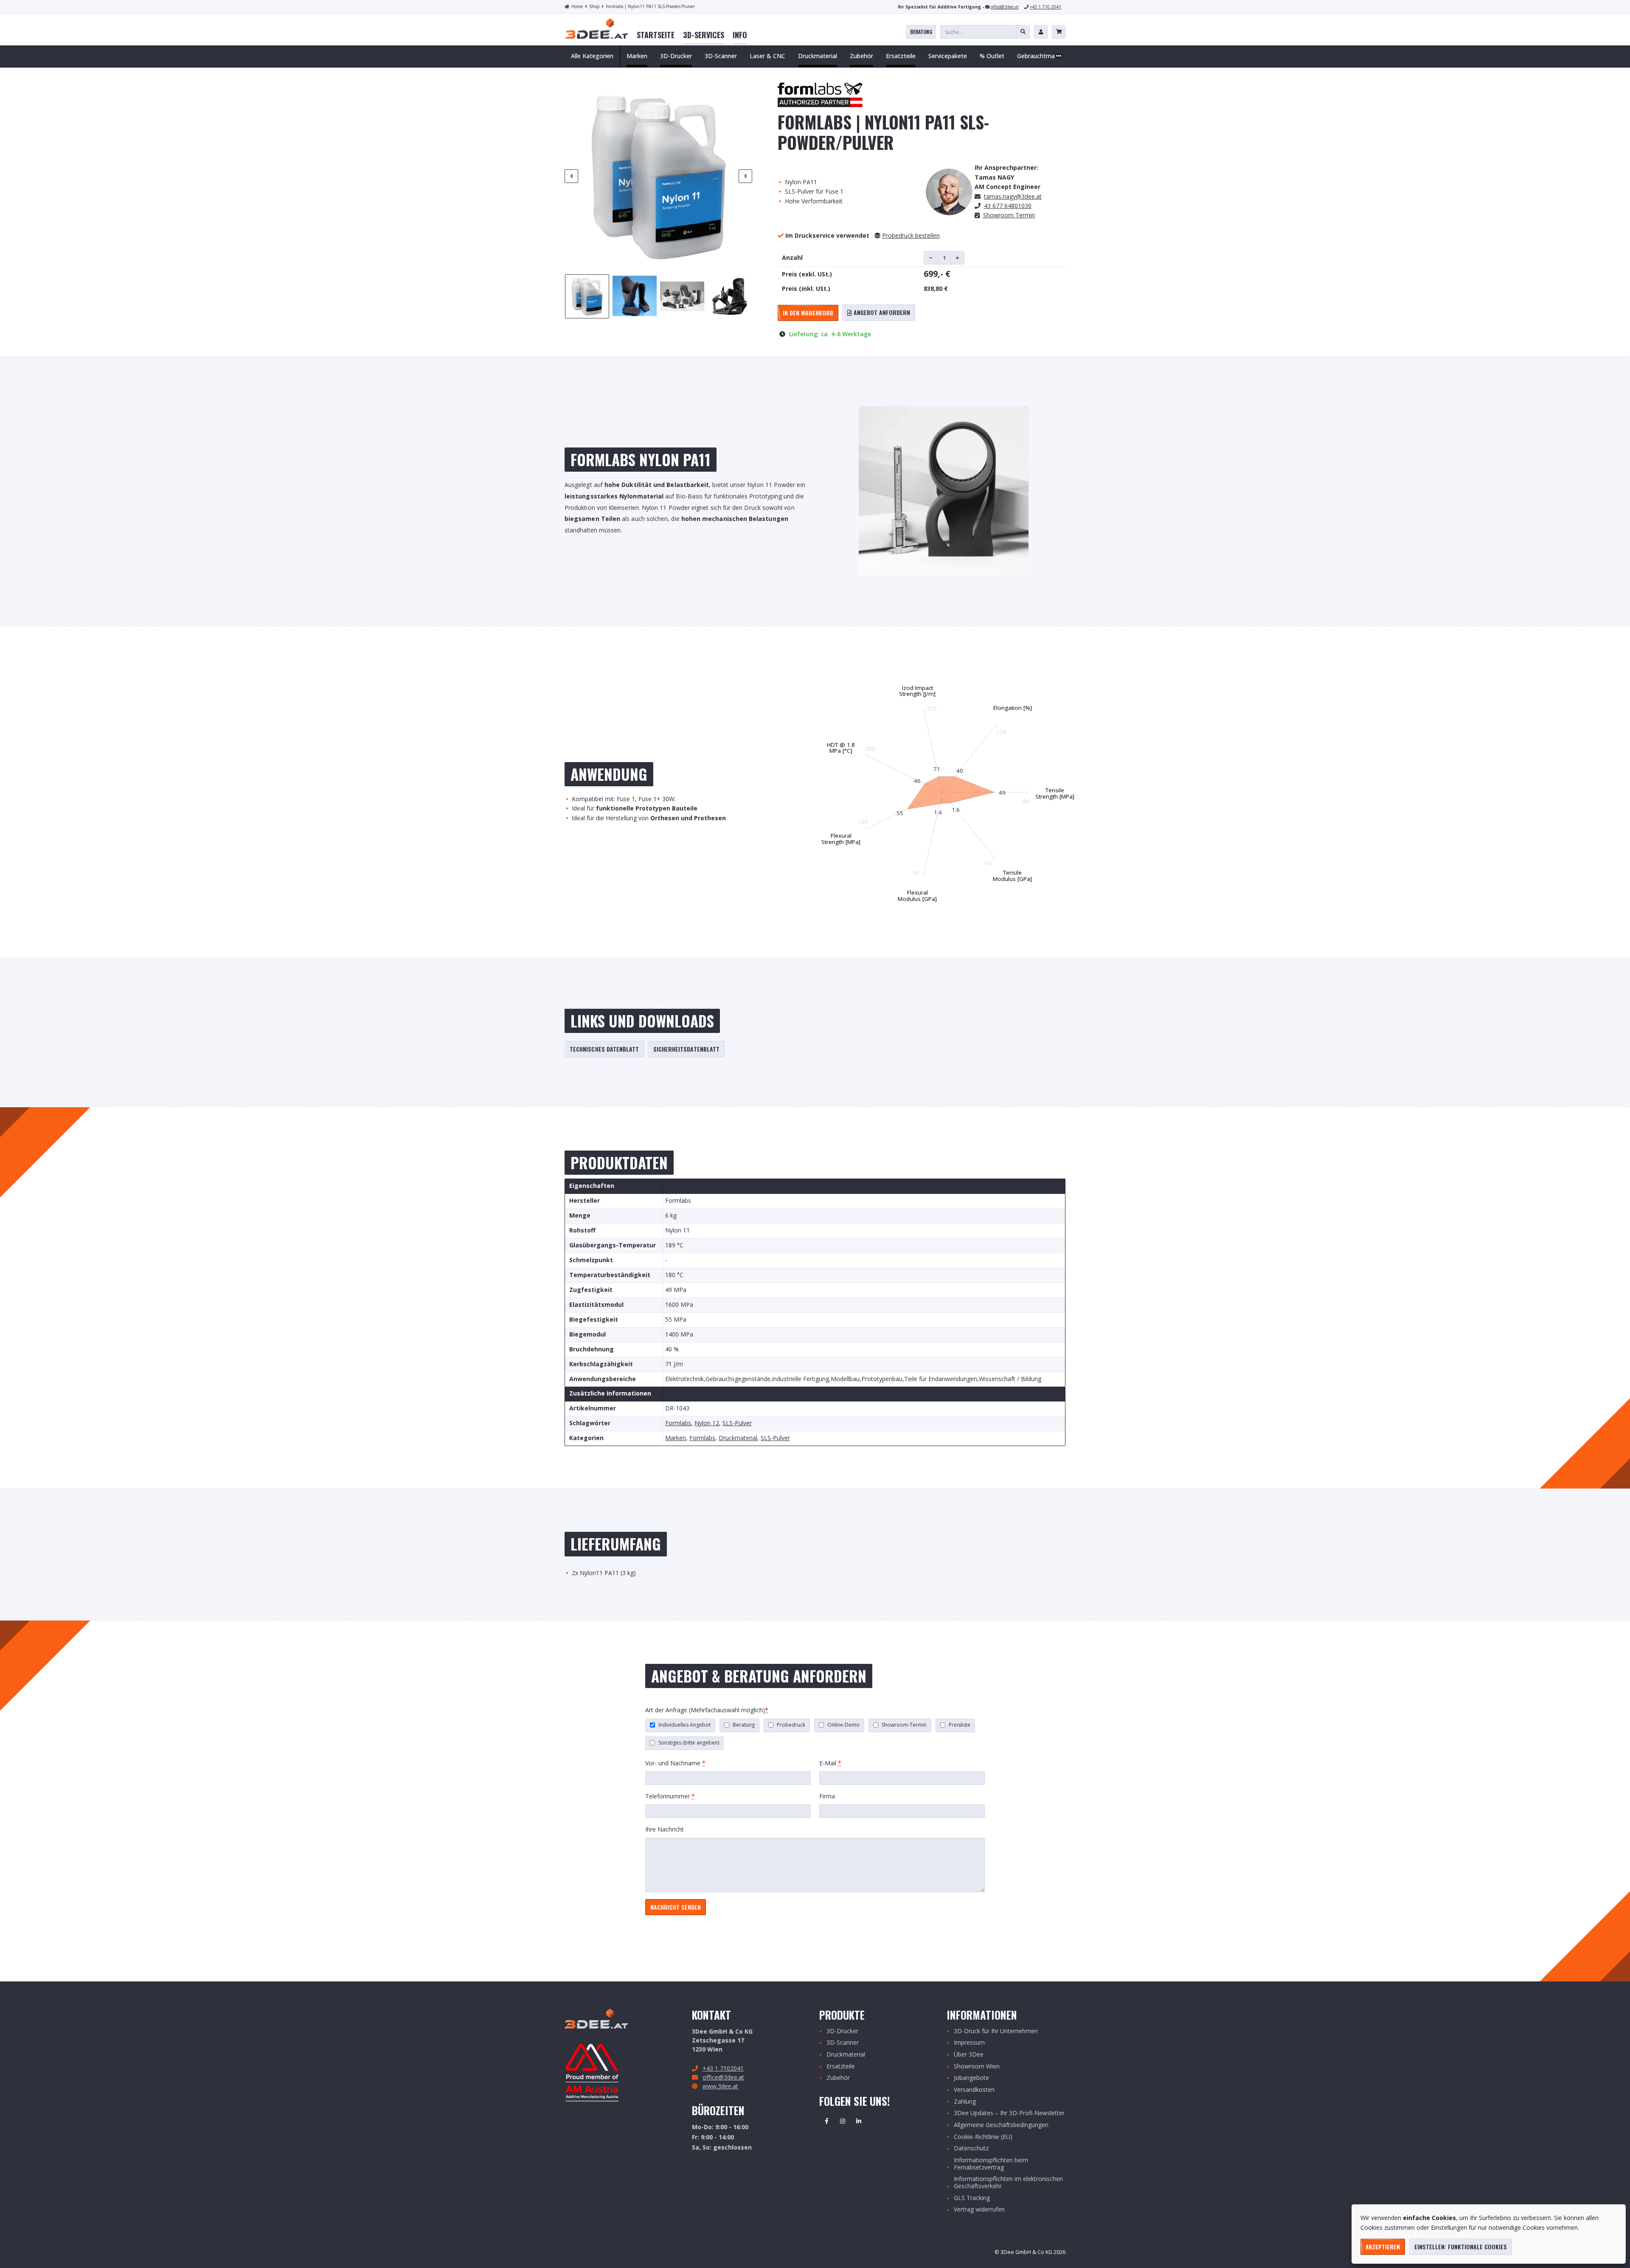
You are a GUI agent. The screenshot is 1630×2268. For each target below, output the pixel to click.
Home (577, 6)
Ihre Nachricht (665, 1829)
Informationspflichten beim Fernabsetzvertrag (991, 2164)
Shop (594, 6)
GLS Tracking (972, 2198)
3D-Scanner (843, 2043)
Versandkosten (974, 2090)
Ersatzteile (841, 2067)
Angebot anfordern (881, 312)
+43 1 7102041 (723, 2068)
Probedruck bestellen (911, 235)
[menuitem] (656, 35)
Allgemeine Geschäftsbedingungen (1001, 2125)
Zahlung (965, 2102)
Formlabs (678, 1423)
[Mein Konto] (1041, 32)
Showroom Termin (1009, 215)
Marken (676, 1438)
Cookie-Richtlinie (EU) (983, 2137)
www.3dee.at (720, 2086)
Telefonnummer (670, 1796)
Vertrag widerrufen (979, 2210)
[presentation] (571, 176)
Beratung (921, 32)
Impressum (969, 2043)
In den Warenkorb (808, 313)
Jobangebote (971, 2078)
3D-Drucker (842, 2031)
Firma (827, 1796)
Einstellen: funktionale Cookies (1461, 2247)
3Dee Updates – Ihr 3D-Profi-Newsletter (1009, 2113)
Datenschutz (971, 2148)
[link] (656, 35)
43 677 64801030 (1008, 206)
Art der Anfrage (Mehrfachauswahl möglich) (707, 1710)
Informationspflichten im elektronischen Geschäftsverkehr (1008, 2183)
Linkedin (859, 2121)
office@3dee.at (1005, 7)
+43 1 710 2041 (1045, 7)
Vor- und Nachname (675, 1763)
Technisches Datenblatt (604, 1049)
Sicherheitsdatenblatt (686, 1049)
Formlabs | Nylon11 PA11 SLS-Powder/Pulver (650, 6)
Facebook (826, 2121)
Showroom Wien (977, 2067)
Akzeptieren (1383, 2247)
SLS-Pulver (737, 1423)
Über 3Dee (969, 2055)
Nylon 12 (707, 1423)
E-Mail (830, 1763)
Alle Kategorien (592, 56)
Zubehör (838, 2078)
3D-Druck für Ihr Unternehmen (996, 2031)
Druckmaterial (738, 1438)
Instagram (843, 2121)
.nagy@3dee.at (1013, 196)
